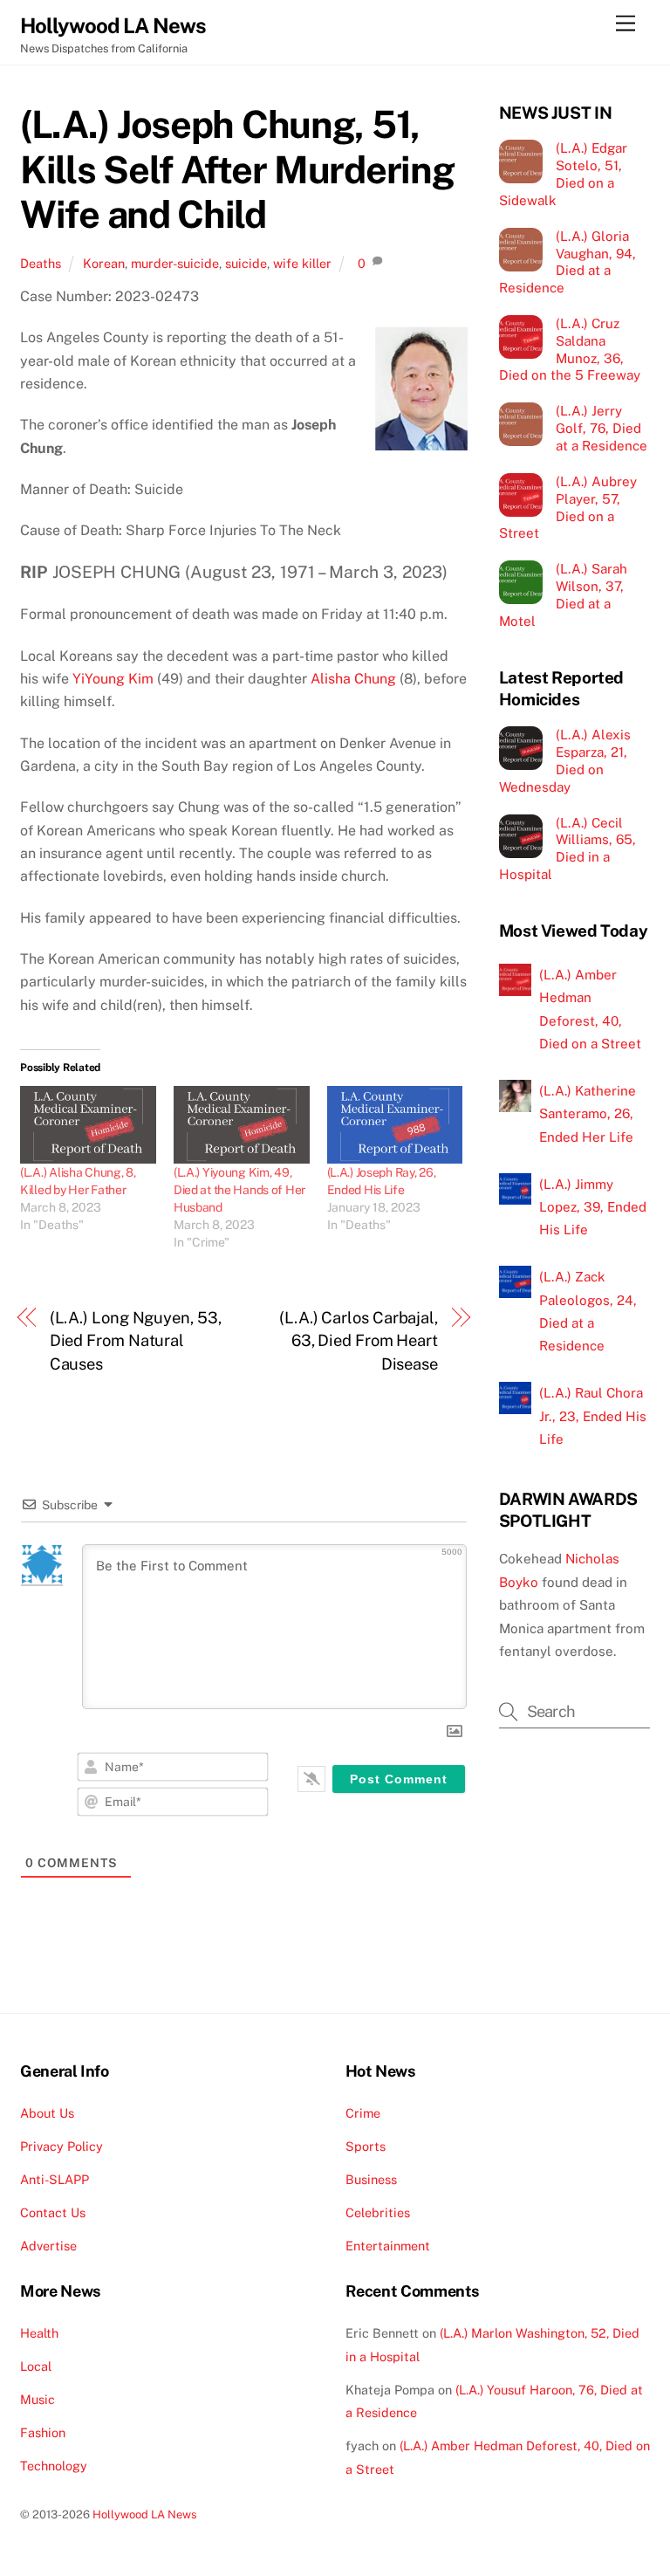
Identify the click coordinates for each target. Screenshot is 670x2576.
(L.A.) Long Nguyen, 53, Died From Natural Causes (136, 1341)
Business (371, 2179)
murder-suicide (175, 263)
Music (38, 2399)
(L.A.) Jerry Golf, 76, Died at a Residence (602, 428)
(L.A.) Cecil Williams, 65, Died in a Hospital (567, 848)
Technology (54, 2466)
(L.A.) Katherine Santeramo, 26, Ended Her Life (588, 1114)
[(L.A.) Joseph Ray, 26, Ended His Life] (395, 1125)
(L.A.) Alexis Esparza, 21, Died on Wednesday (565, 760)
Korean (104, 263)
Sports (366, 2146)
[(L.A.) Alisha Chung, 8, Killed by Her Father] (88, 1125)
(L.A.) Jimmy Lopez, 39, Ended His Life (593, 1207)
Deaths (41, 263)
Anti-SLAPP (55, 2179)
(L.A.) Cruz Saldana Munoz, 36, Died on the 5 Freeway (570, 349)
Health (39, 2333)
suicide (246, 263)
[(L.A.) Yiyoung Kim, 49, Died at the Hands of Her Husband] (242, 1125)
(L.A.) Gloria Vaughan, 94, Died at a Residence (567, 262)
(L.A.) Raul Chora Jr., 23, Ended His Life (593, 1416)
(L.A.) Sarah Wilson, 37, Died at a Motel (563, 594)
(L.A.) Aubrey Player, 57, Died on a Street (568, 507)
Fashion (43, 2432)
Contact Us (53, 2212)
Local (36, 2366)
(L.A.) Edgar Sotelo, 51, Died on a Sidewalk (563, 174)
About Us (47, 2113)
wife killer (302, 263)
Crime (363, 2113)
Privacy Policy (62, 2146)
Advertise (48, 2246)
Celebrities (378, 2212)
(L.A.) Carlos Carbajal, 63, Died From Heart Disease (359, 1341)
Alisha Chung (353, 679)
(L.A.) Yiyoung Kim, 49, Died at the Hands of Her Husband (239, 1190)
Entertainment (388, 2246)
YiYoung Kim (113, 679)
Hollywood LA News (145, 2514)
